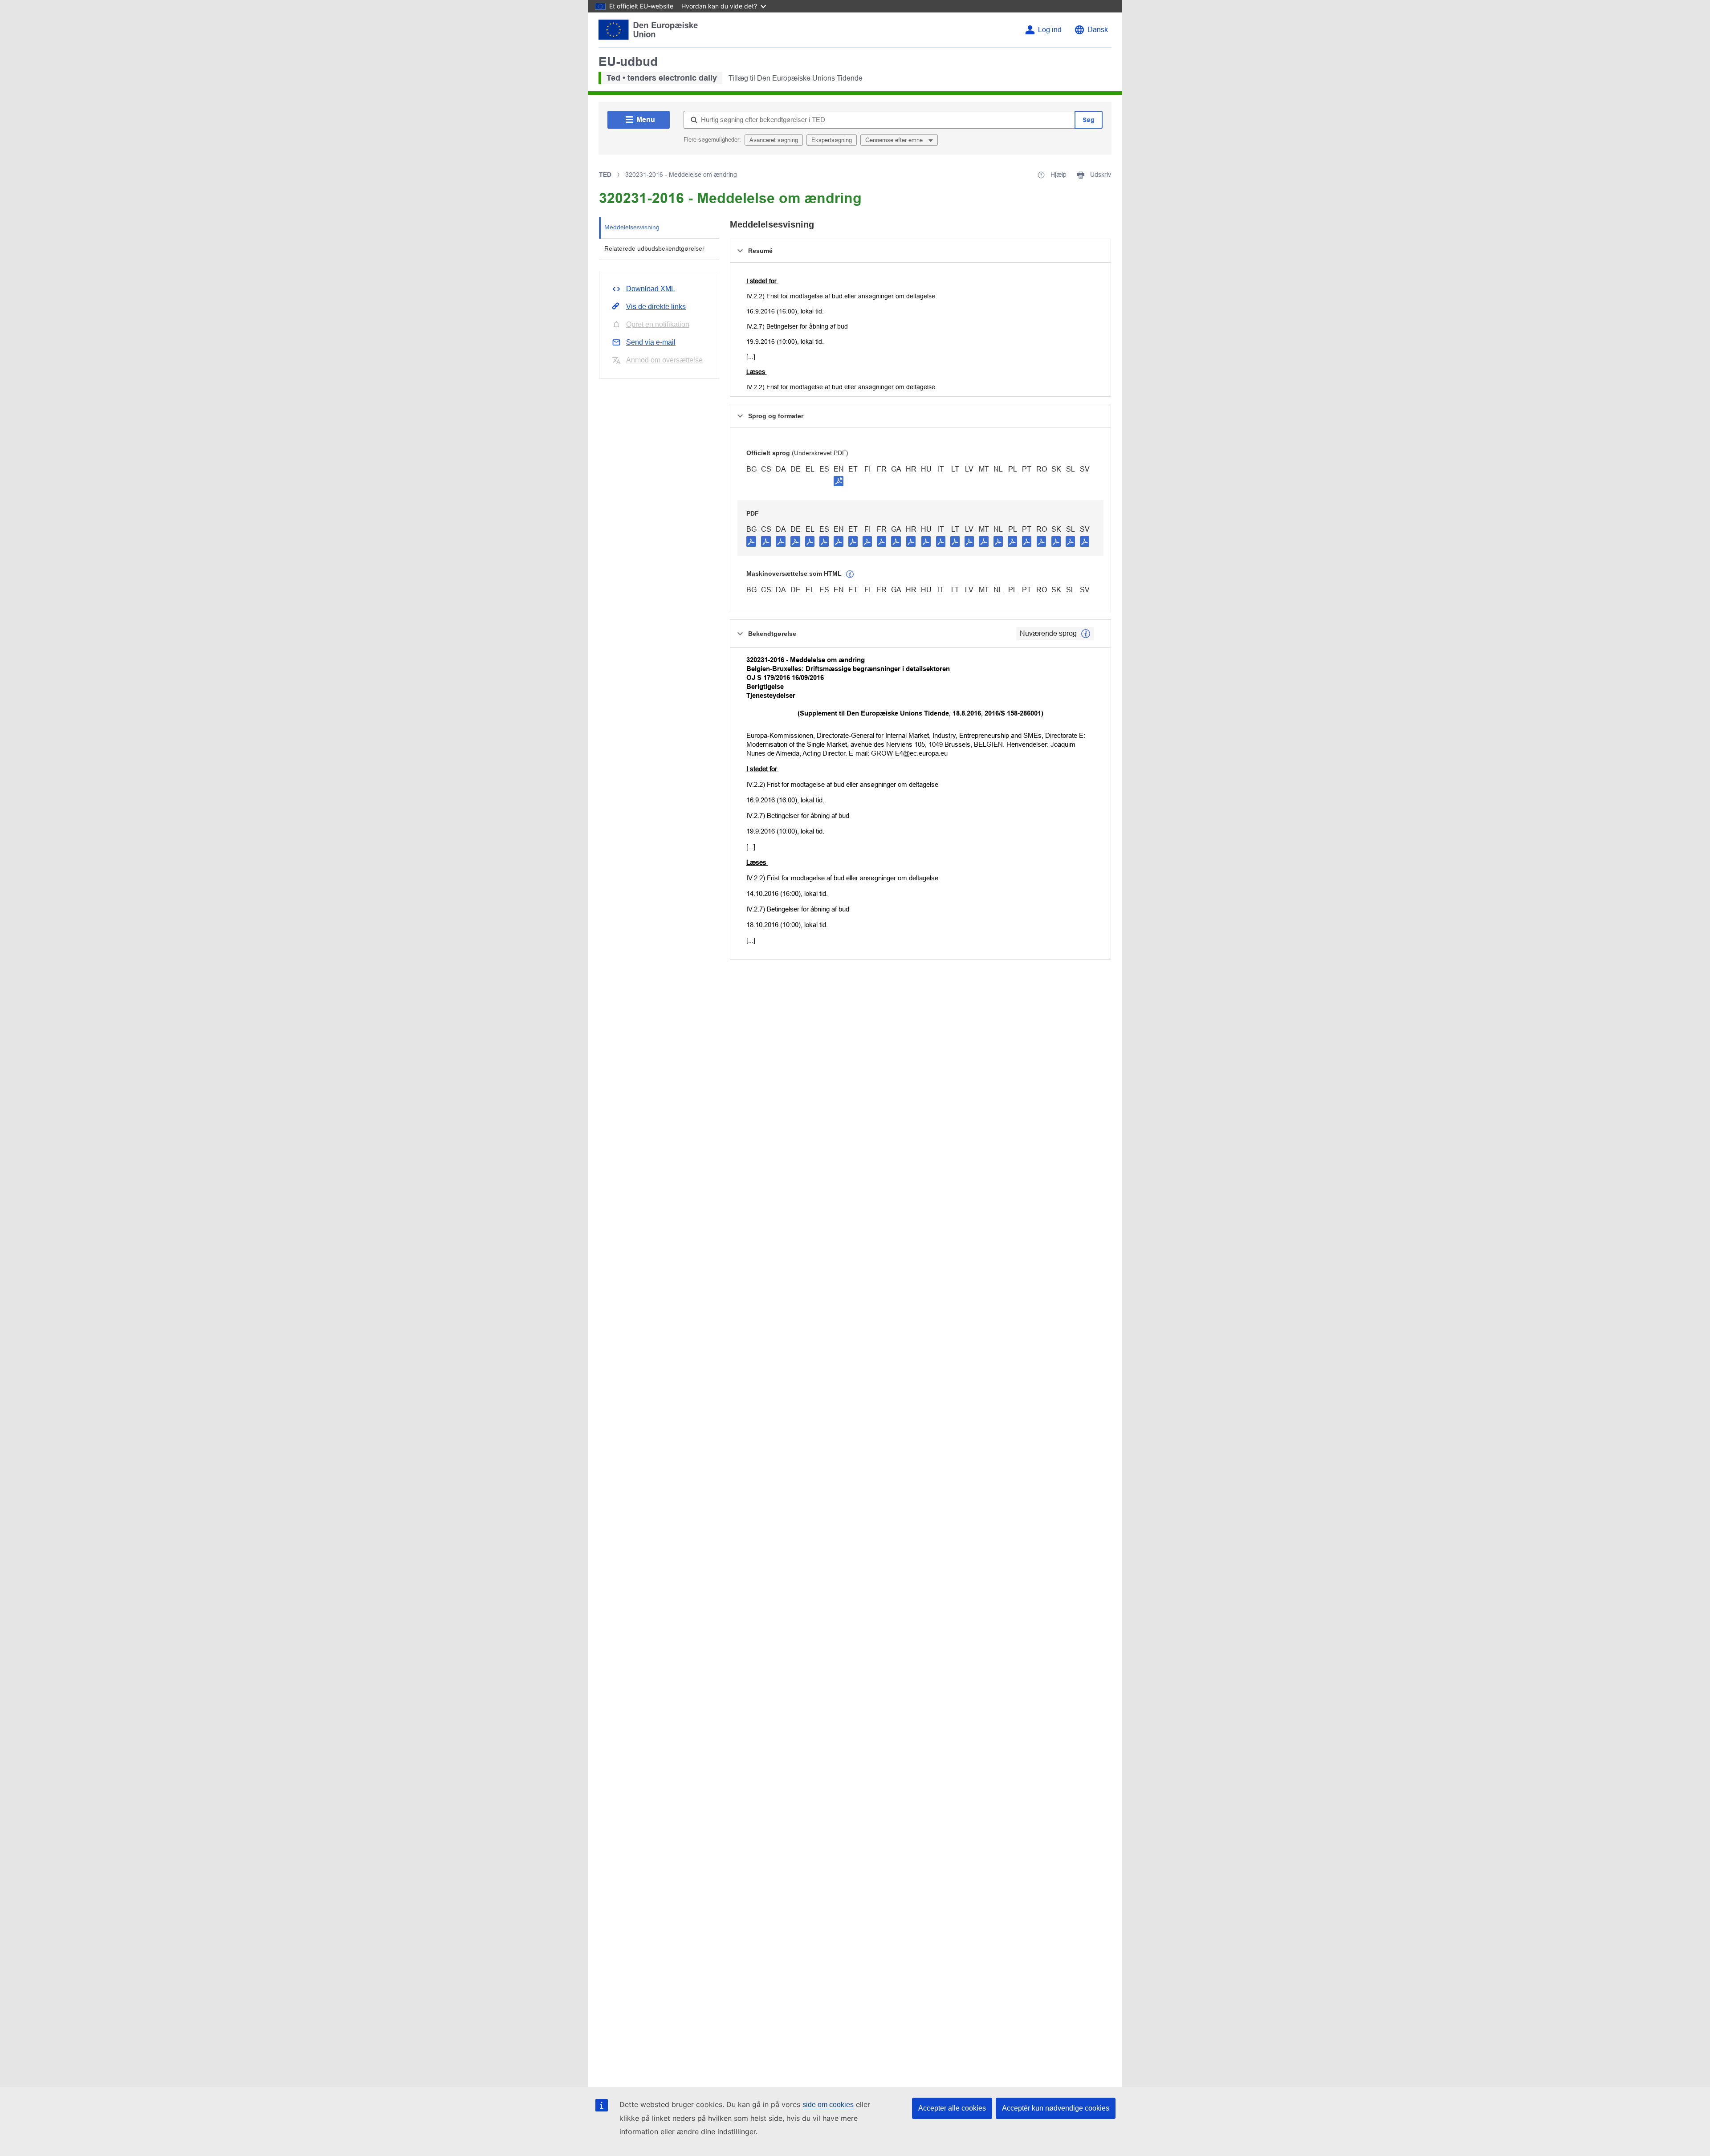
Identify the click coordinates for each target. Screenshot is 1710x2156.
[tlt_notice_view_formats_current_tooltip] (1086, 634)
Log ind (1050, 30)
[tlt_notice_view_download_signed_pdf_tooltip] (839, 481)
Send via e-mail (651, 342)
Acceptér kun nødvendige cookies (1056, 2108)
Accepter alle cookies (952, 2108)
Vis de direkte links (656, 307)
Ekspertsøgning (832, 140)
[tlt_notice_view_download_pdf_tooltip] (751, 541)
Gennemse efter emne (895, 140)
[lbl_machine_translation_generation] (850, 574)
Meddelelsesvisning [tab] (632, 227)
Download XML (651, 289)
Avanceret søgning (774, 140)
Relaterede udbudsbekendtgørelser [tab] (654, 248)
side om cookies (828, 2105)
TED (605, 175)
